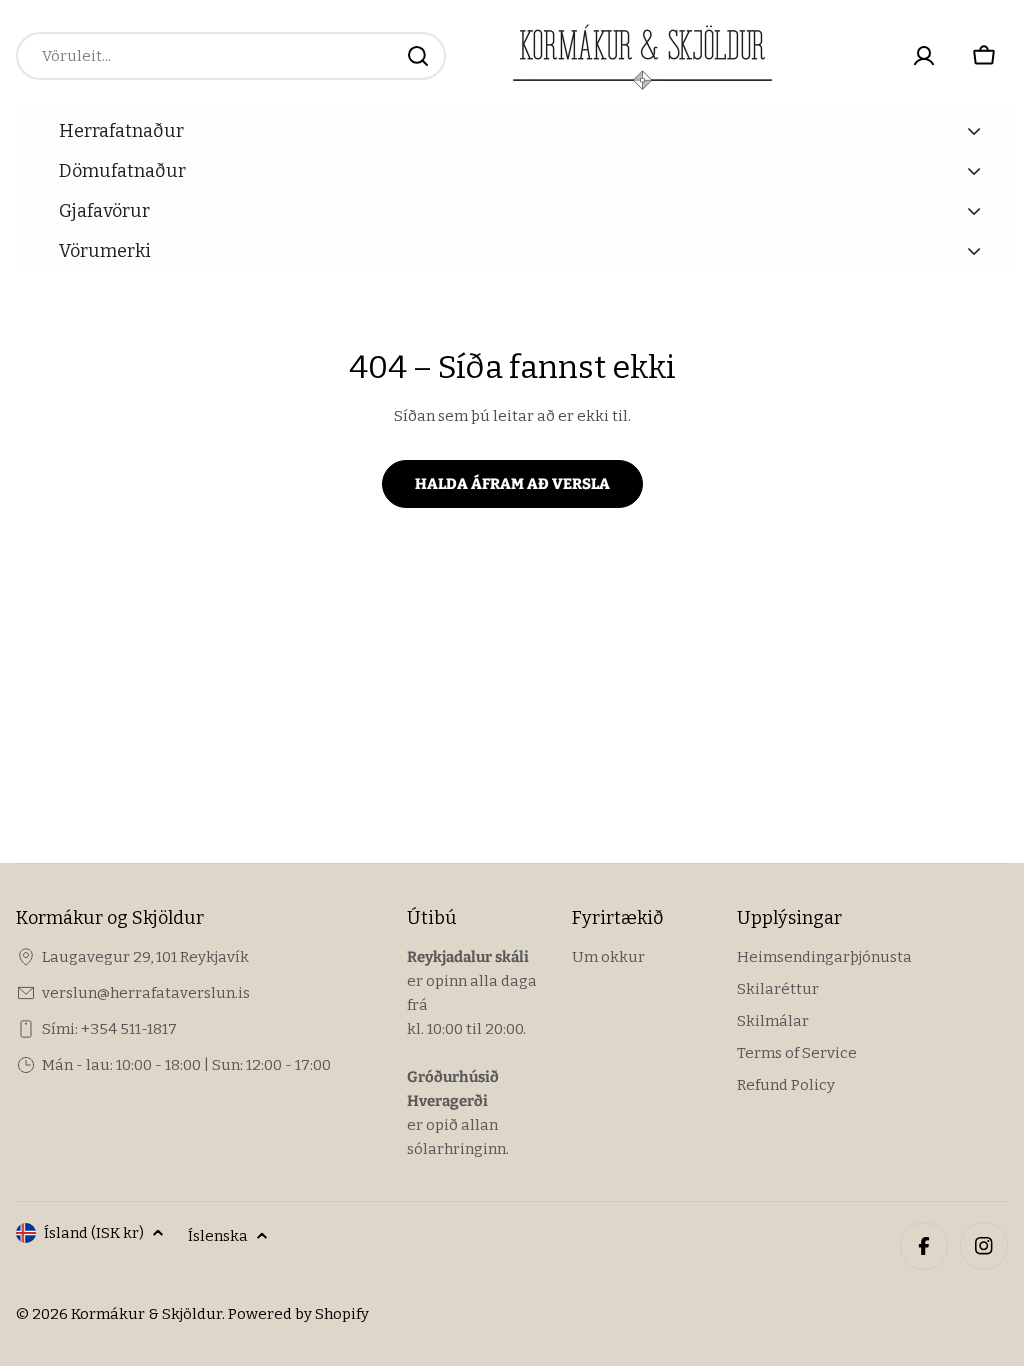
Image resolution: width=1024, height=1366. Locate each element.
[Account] (924, 56)
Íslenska (218, 1236)
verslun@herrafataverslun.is (146, 993)
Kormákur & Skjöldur (146, 1314)
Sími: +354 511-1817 (109, 1029)
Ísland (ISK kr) (94, 1233)
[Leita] (418, 56)
